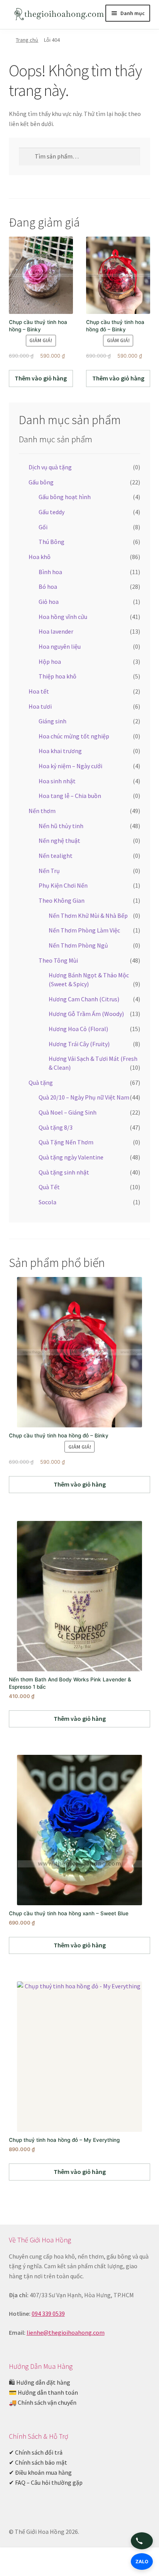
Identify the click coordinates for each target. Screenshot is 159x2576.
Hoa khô (40, 557)
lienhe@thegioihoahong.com (66, 2332)
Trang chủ (27, 40)
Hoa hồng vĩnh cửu (63, 617)
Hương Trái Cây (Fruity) (79, 1044)
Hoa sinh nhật (57, 781)
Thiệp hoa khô (58, 676)
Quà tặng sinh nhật (64, 1172)
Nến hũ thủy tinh (61, 826)
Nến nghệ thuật (59, 840)
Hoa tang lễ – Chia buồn (70, 796)
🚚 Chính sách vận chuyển (43, 2402)
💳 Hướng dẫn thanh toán (43, 2392)
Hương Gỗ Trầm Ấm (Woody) (86, 1014)
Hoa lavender (56, 631)
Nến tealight (56, 856)
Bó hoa (48, 586)
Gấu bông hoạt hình (65, 497)
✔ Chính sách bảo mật (38, 2462)
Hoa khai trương (60, 751)
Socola (47, 1202)
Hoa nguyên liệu (60, 646)
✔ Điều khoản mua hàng (40, 2472)
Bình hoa (50, 572)
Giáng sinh (52, 721)
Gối (43, 527)
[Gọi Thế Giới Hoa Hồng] (142, 2541)
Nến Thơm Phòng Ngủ (78, 945)
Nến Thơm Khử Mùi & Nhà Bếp (88, 915)
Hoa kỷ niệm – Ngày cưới (70, 766)
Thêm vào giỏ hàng (41, 378)
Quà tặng (41, 1083)
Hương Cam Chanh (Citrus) (84, 999)
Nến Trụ (49, 871)
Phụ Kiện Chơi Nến (63, 885)
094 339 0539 (48, 2313)
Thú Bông (52, 542)
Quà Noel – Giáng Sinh (68, 1112)
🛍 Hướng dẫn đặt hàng (40, 2382)
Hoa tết (39, 691)
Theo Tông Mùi (58, 960)
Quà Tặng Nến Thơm (66, 1142)
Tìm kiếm (79, 2563)
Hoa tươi (40, 706)
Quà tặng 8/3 (56, 1127)
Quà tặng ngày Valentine (71, 1157)
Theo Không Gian (62, 900)
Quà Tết (49, 1187)
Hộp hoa (50, 661)
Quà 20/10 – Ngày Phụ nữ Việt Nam (84, 1097)
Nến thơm (42, 811)
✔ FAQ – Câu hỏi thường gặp (46, 2482)
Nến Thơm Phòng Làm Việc (84, 930)
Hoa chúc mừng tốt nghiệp (74, 736)
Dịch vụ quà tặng (50, 467)
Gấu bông (41, 482)
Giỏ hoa (49, 602)
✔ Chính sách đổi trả (36, 2452)
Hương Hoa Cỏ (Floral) (78, 1029)
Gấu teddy (52, 512)
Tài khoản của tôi (26, 2563)
